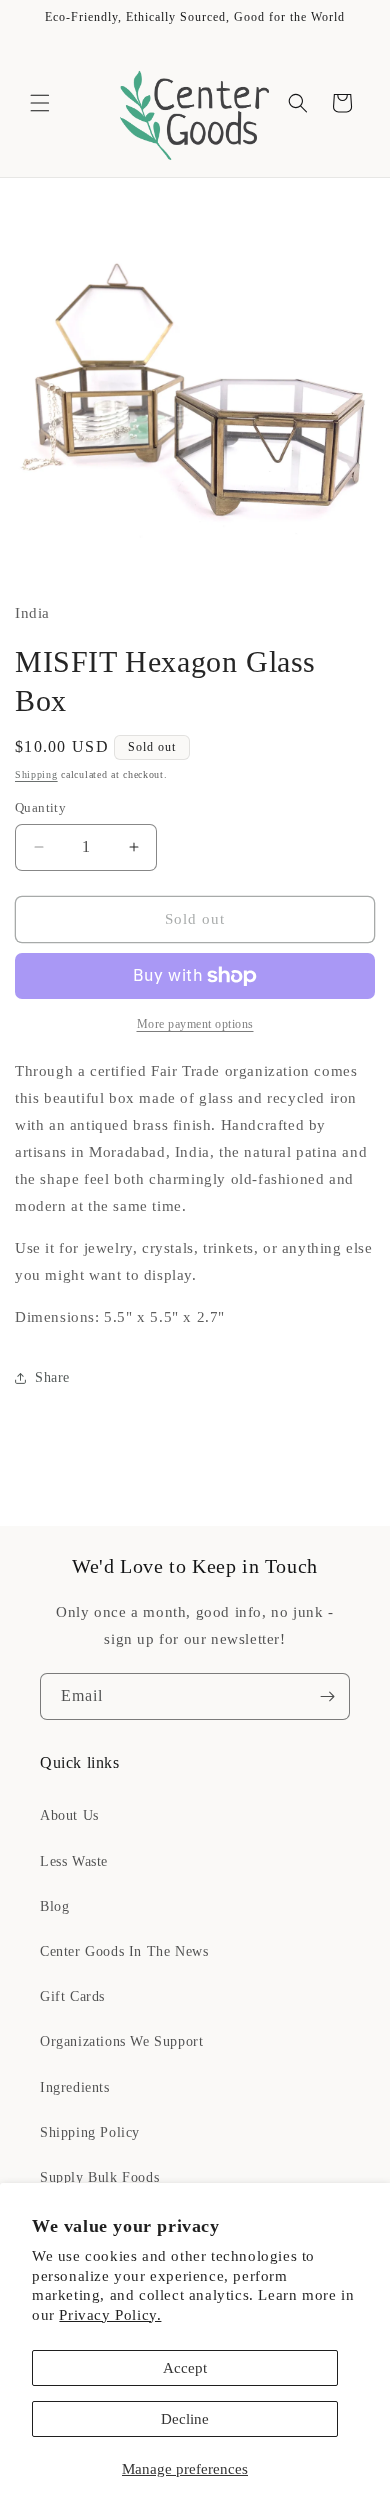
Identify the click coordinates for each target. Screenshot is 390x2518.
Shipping (36, 774)
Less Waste (74, 1861)
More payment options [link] (195, 1024)
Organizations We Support (121, 2041)
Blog (54, 1906)
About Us (69, 1815)
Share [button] (52, 1377)
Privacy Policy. (110, 2315)
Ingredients (75, 2087)
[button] (40, 103)
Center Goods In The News (124, 1951)
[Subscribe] (327, 1696)
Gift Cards (72, 1996)
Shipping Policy (90, 2132)
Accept (185, 2368)
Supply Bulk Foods (99, 2177)
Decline (185, 2419)
